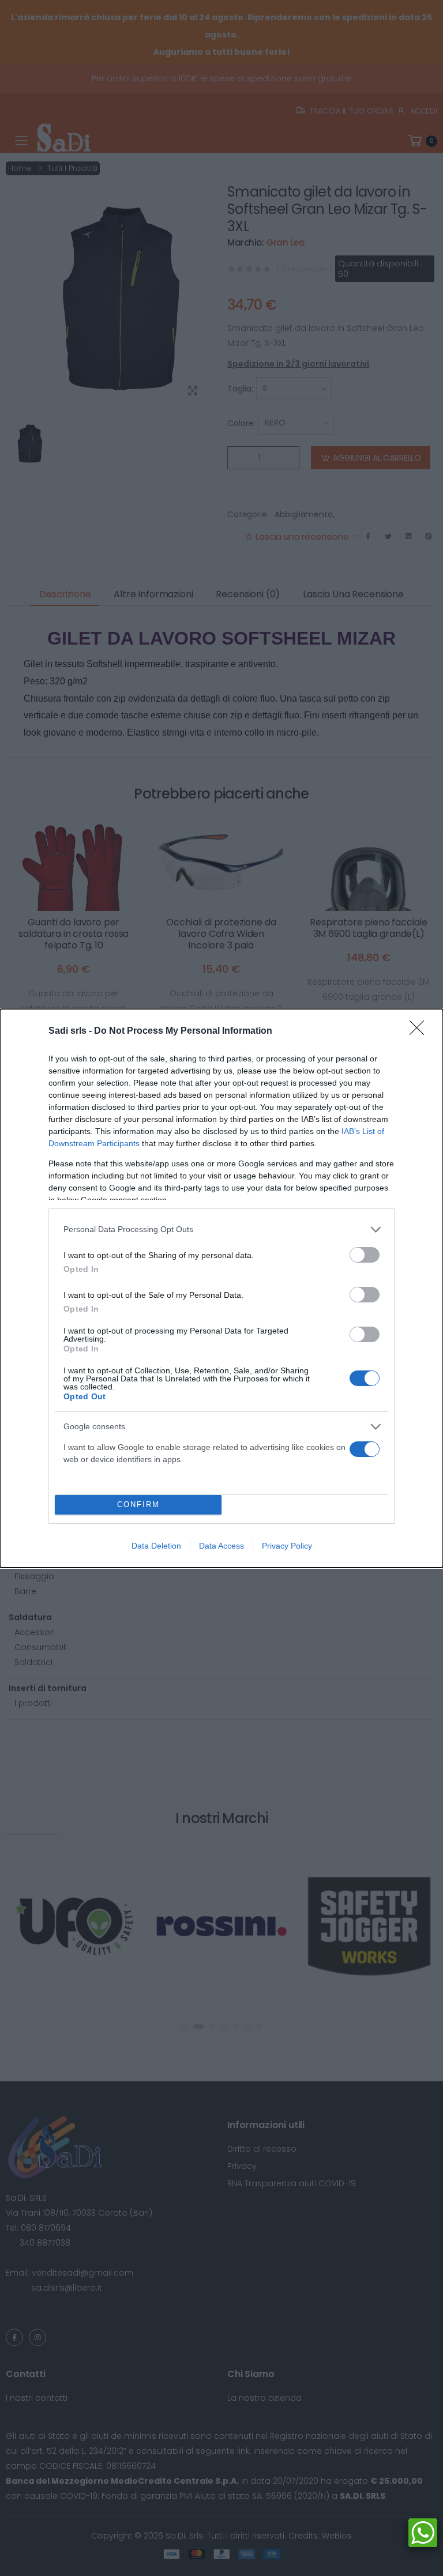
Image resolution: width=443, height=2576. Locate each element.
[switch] (365, 1255)
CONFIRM (138, 1504)
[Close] (421, 1031)
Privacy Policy (287, 1546)
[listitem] (221, 1229)
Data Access (221, 1546)
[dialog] (221, 1288)
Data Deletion (156, 1546)
